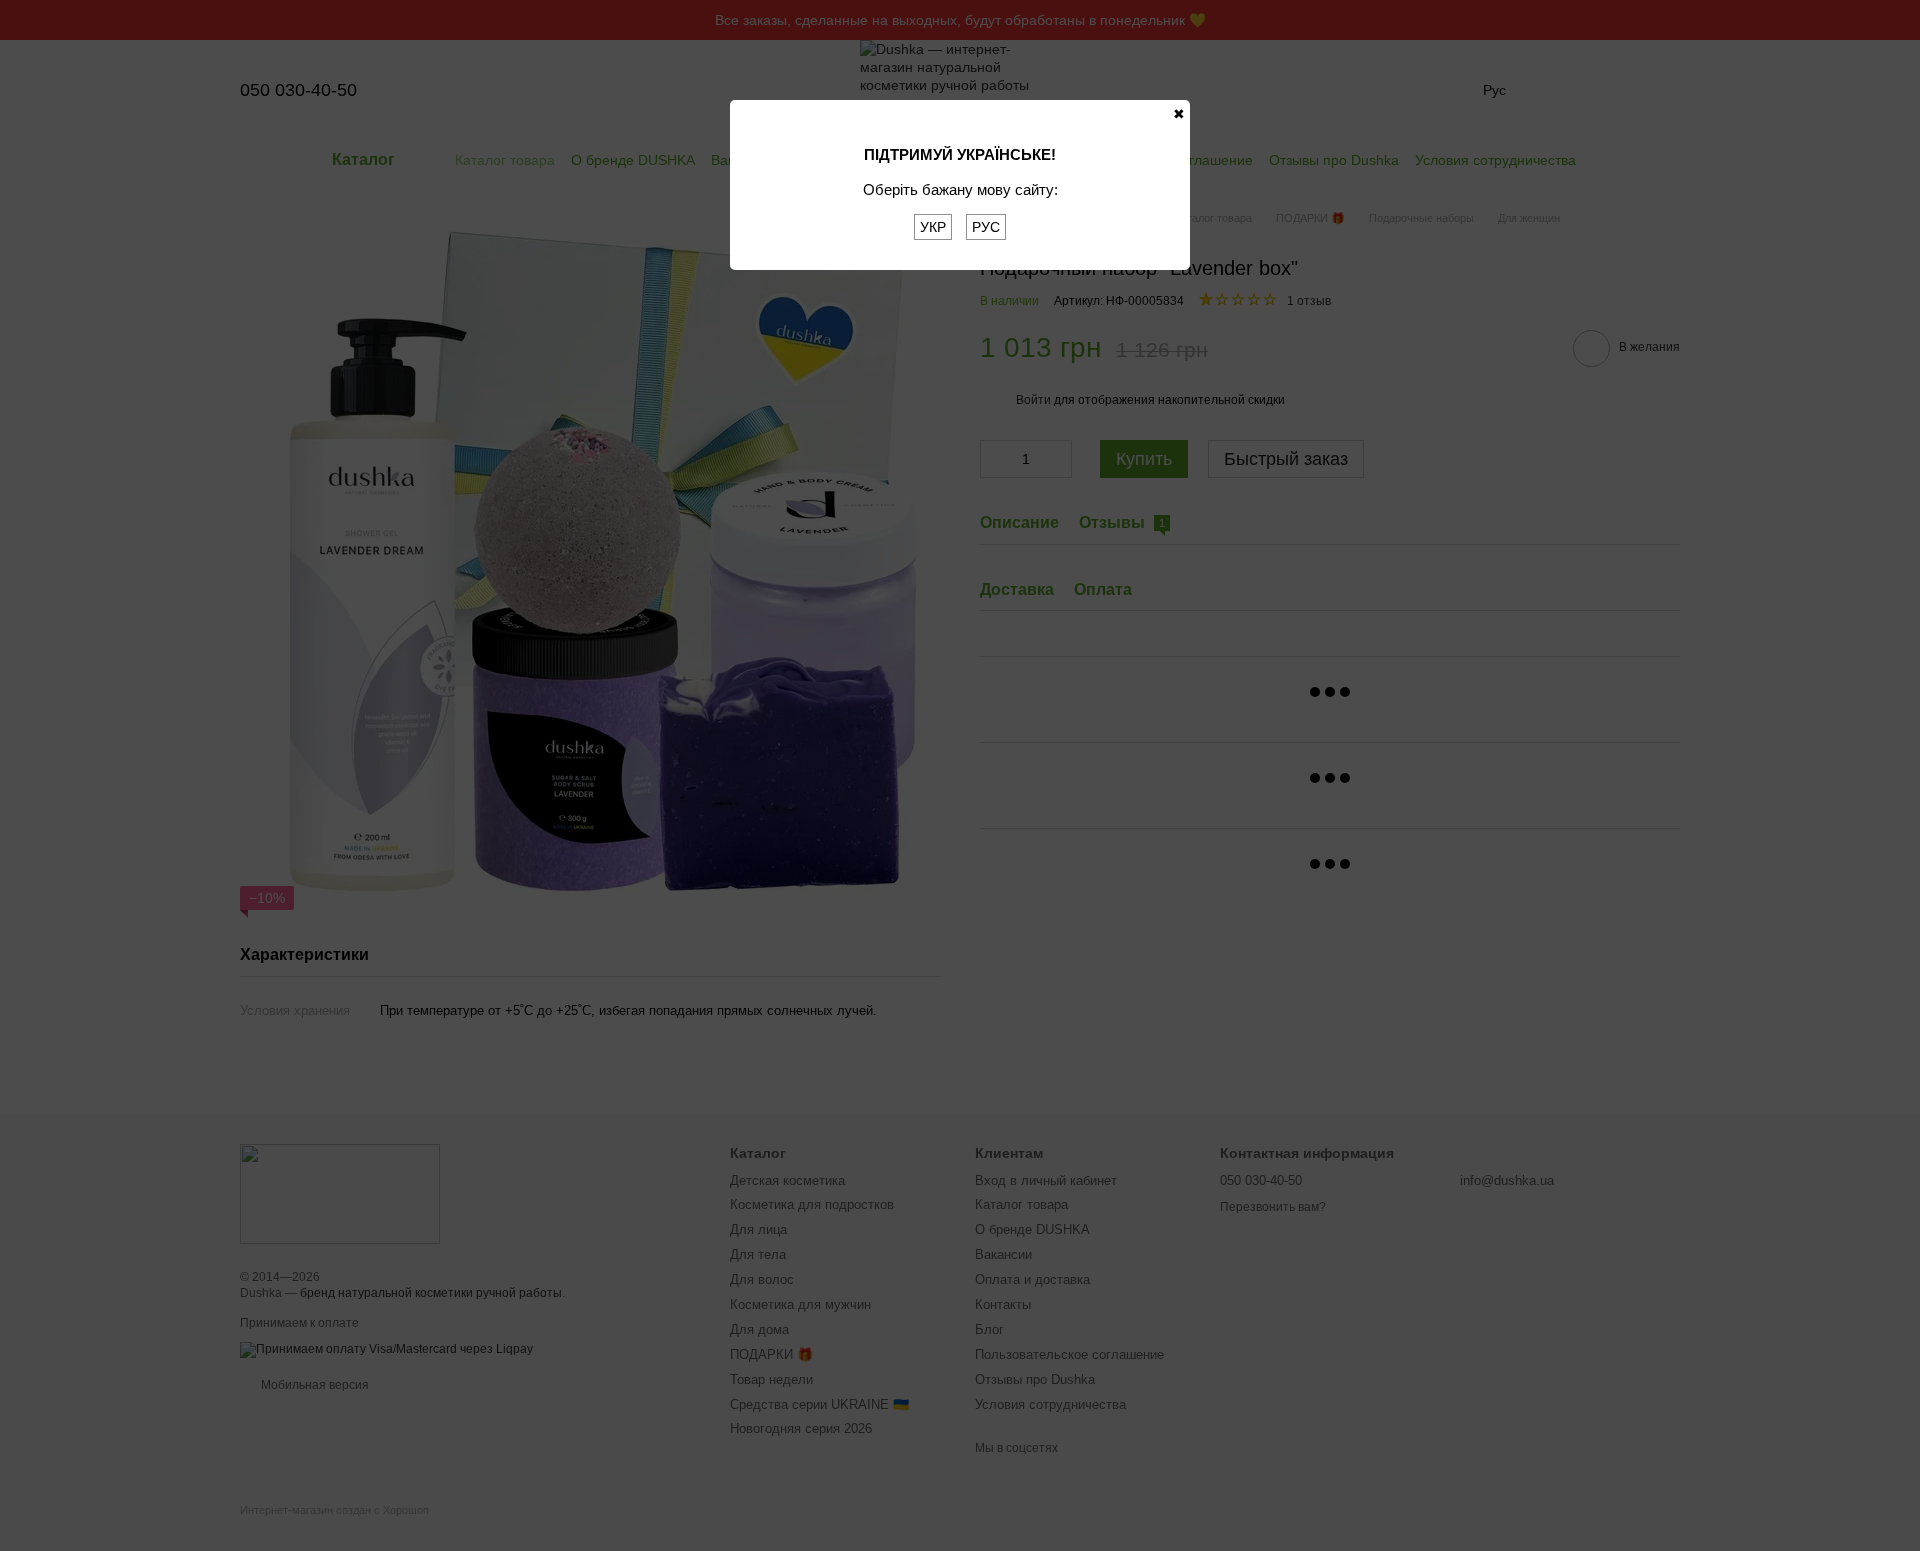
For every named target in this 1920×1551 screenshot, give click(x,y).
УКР (933, 227)
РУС (986, 227)
